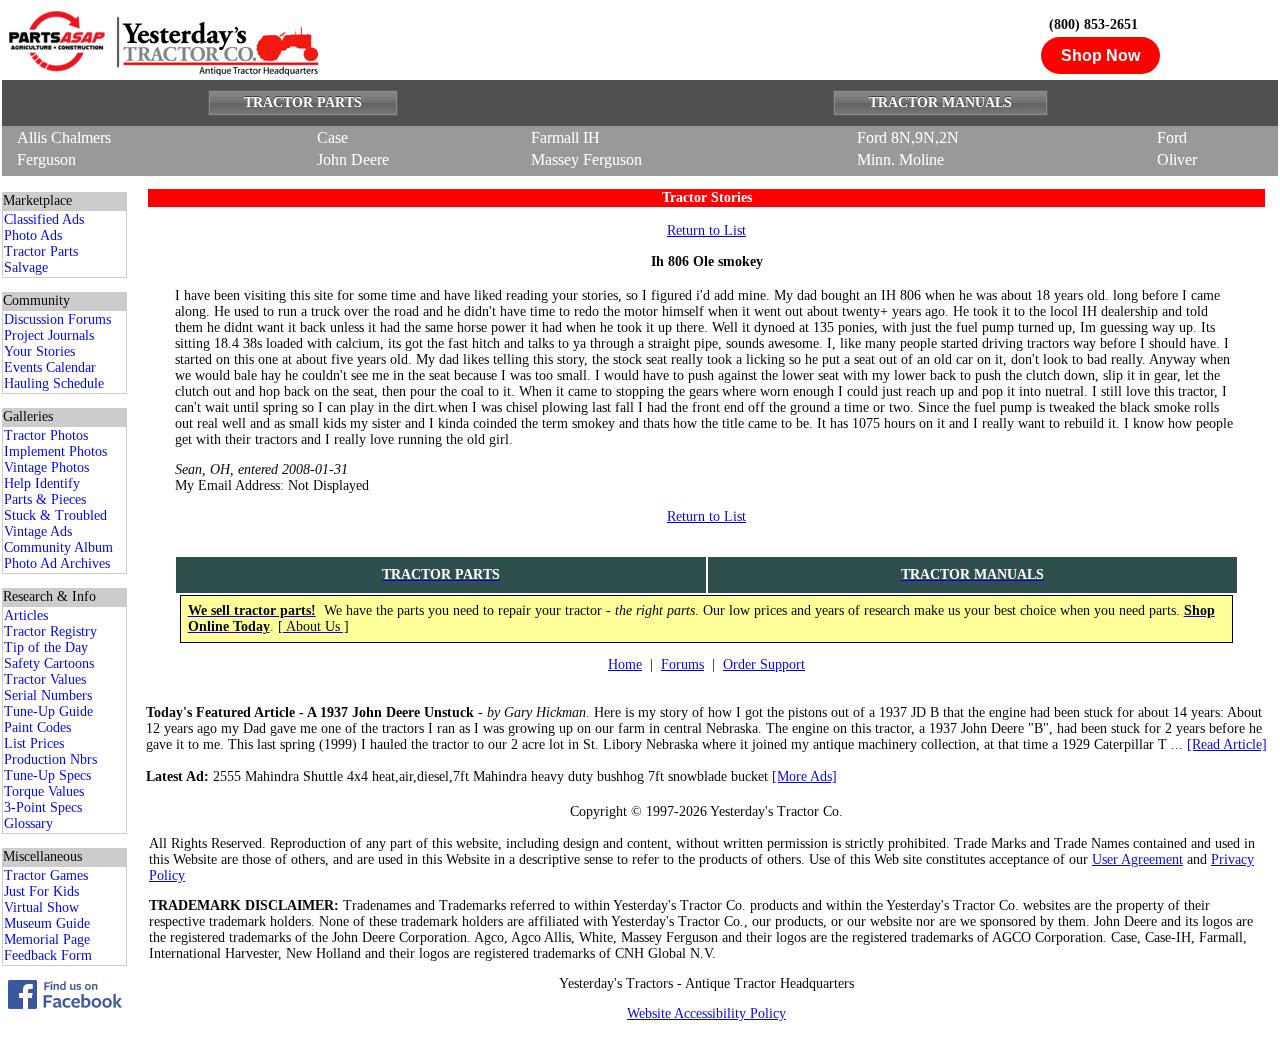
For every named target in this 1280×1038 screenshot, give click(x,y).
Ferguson (46, 159)
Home (625, 664)
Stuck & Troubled (55, 515)
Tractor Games (46, 875)
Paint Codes (37, 727)
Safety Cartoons (49, 663)
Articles (26, 615)
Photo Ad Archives (57, 563)
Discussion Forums (57, 319)
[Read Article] (1227, 744)
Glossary (28, 823)
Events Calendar (50, 367)
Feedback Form (48, 955)
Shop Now (1100, 55)
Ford (1172, 137)
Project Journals (49, 335)
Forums (682, 664)
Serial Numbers (48, 695)
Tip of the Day (46, 647)
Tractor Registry (50, 631)
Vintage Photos (46, 467)
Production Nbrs (50, 759)
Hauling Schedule (54, 383)
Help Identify (42, 483)
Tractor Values (45, 679)
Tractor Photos (46, 435)
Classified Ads (44, 219)
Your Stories (39, 351)
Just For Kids (41, 891)
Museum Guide (47, 923)
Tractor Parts (41, 251)
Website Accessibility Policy (706, 1013)
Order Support (764, 664)
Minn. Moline (900, 159)
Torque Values (44, 791)
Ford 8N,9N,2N (908, 137)
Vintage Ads (38, 531)
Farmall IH (565, 137)
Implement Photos (55, 451)
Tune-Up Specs (47, 775)
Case (332, 137)
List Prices (34, 743)
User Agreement (1137, 859)
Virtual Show (41, 907)
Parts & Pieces (45, 499)
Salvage (26, 267)
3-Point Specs (43, 807)
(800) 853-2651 (1093, 24)
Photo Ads (33, 235)
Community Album (58, 547)
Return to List (706, 230)
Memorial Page (47, 939)
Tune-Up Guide (48, 711)
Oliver (1177, 159)
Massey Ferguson (586, 159)
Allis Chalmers (64, 137)
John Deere (353, 159)
